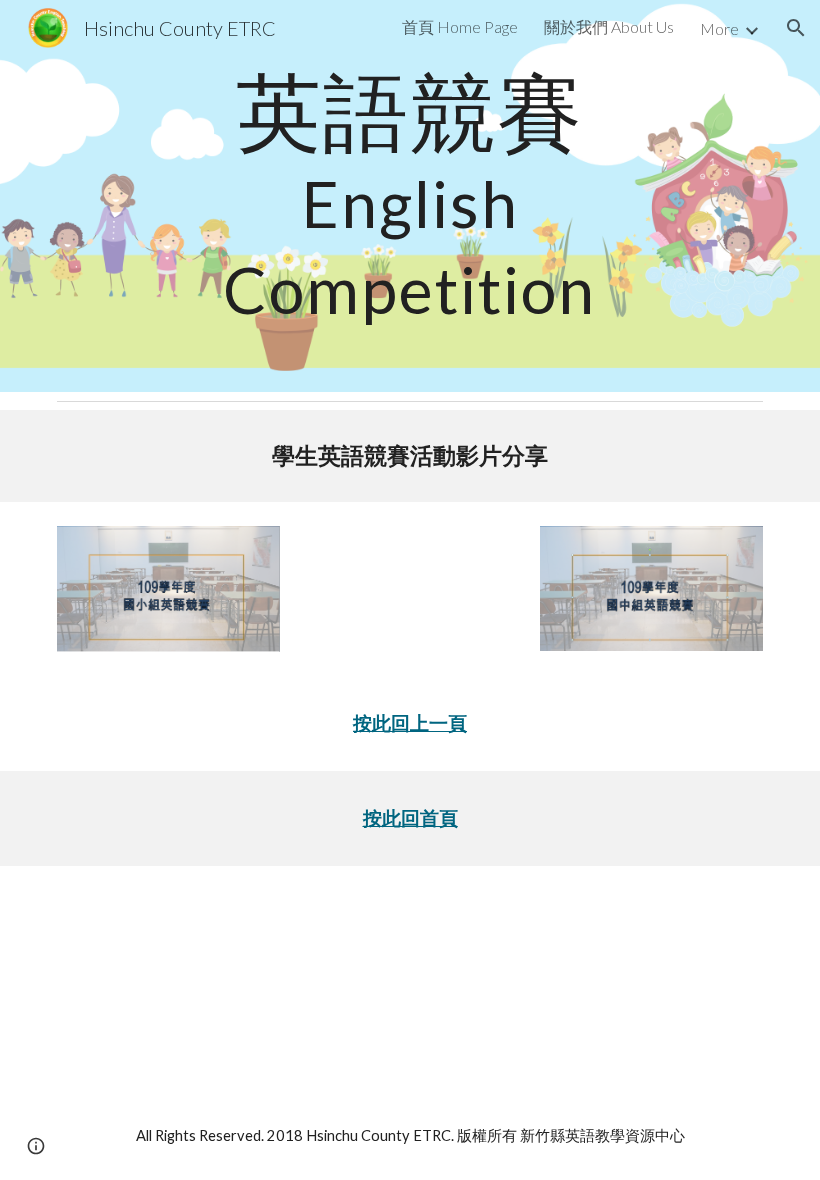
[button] (796, 28)
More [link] (719, 28)
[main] (409, 196)
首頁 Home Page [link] (460, 26)
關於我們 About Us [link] (609, 26)
